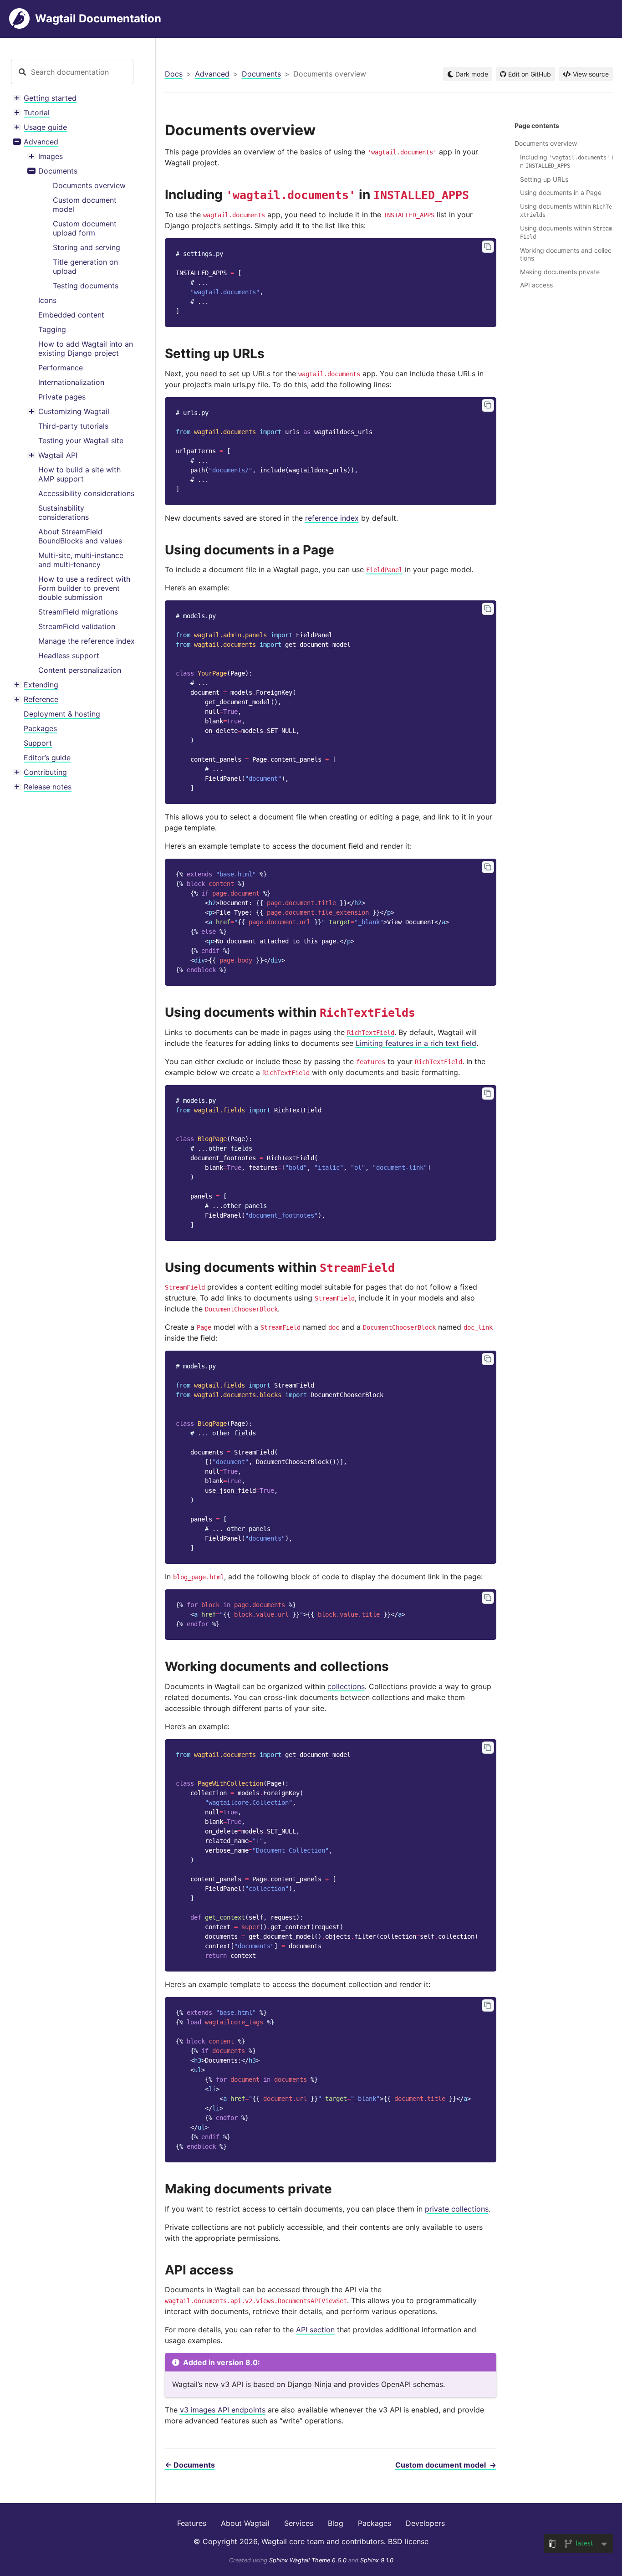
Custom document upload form (85, 228)
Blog (336, 2523)
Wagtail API (58, 455)
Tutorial (37, 113)
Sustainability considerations (64, 512)
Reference (41, 699)
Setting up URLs (544, 179)
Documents (58, 171)
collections (346, 1686)
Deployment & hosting (62, 714)
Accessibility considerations (86, 493)
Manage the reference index (87, 641)
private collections (457, 2209)
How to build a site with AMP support (79, 474)
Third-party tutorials (73, 426)
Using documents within (566, 210)
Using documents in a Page (561, 192)
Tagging (52, 329)
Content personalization (80, 670)
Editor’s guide (47, 758)
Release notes (48, 787)
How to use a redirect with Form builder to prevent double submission (84, 588)
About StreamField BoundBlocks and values (80, 536)
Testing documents (86, 286)
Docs (174, 74)
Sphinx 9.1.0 (377, 2560)
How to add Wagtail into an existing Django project (86, 348)
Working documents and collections (566, 254)
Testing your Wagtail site (81, 440)
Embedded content (71, 315)
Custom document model (85, 205)
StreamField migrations (78, 612)
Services (299, 2523)
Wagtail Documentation (98, 18)
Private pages (62, 397)
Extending (41, 685)
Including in (566, 161)
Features (192, 2523)
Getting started (50, 98)
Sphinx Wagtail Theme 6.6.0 (309, 2560)
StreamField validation (77, 626)
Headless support (69, 656)
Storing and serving (87, 247)
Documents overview (89, 185)
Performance (61, 368)
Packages (40, 728)
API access (536, 285)
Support (38, 743)
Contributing (45, 772)
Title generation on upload (85, 266)
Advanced (41, 142)
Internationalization (71, 382)
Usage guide (45, 127)
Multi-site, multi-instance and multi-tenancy (81, 560)
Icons (47, 300)
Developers (425, 2523)
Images (51, 156)
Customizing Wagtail (74, 411)
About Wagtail (245, 2523)
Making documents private (560, 272)
